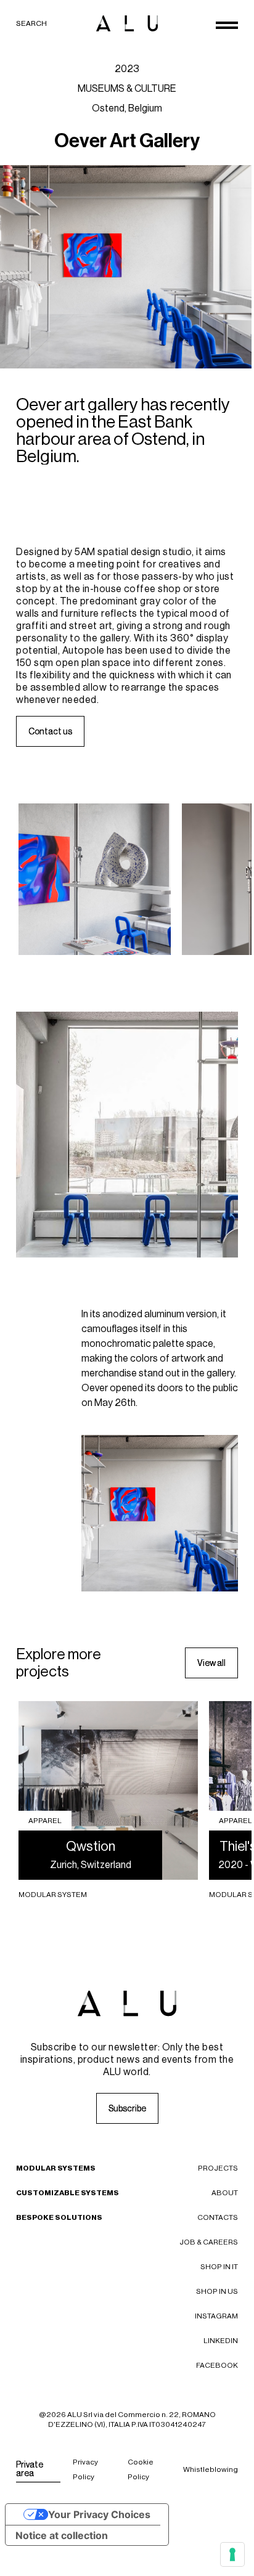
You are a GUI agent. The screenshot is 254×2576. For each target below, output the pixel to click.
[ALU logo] (127, 23)
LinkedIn (221, 2341)
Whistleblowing (211, 2469)
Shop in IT (219, 2267)
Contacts (218, 2217)
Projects (218, 2168)
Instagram (216, 2316)
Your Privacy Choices (99, 2514)
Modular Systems (56, 2168)
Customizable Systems (68, 2193)
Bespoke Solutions (59, 2217)
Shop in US (217, 2291)
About (225, 2193)
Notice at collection (62, 2535)
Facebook (217, 2365)
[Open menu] (227, 25)
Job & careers (209, 2242)
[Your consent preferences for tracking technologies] (232, 2554)
